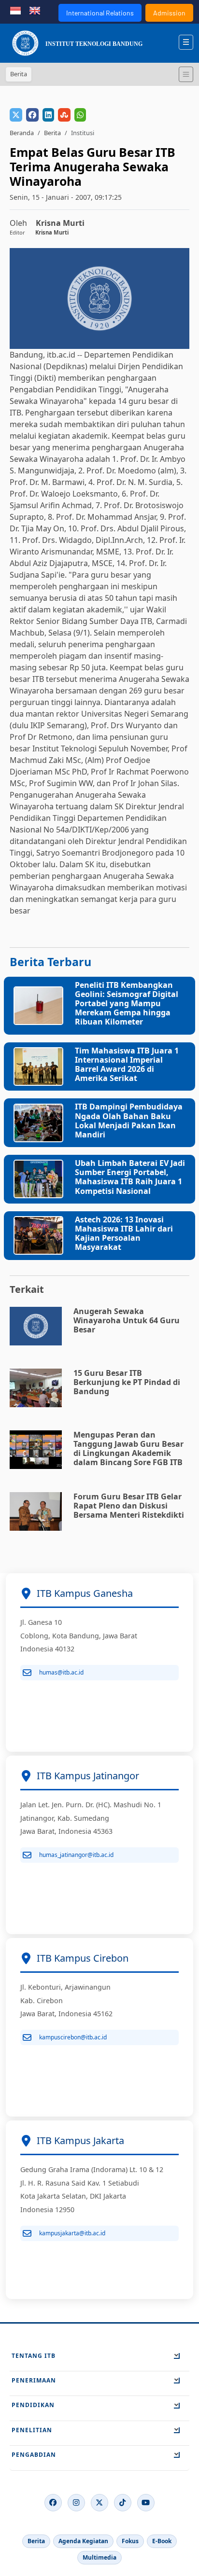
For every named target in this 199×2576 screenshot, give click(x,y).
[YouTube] (146, 2503)
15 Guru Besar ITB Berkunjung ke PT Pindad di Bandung (127, 1382)
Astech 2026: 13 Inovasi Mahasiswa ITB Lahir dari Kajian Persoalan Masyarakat (124, 1233)
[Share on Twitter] (16, 115)
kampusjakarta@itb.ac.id (72, 2233)
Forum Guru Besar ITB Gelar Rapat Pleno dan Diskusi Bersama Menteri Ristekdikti (129, 1506)
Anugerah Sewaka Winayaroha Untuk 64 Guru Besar (127, 1320)
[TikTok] (123, 2503)
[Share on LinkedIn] (48, 115)
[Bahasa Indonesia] (15, 10)
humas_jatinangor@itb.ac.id (76, 1855)
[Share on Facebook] (32, 115)
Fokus (130, 2541)
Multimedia (99, 2557)
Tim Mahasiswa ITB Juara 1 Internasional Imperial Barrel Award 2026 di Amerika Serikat (127, 1065)
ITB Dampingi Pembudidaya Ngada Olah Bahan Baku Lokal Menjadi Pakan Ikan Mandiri (129, 1121)
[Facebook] (53, 2503)
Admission (169, 13)
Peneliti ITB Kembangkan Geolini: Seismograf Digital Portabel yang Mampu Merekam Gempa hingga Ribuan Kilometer (127, 1004)
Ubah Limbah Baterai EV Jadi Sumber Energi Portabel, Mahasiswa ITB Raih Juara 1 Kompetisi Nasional (130, 1177)
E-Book (162, 2541)
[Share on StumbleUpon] (64, 115)
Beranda (22, 133)
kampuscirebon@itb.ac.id (73, 2037)
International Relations (100, 13)
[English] (35, 10)
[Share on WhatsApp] (80, 115)
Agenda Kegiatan (83, 2541)
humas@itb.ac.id (61, 1672)
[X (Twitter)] (99, 2503)
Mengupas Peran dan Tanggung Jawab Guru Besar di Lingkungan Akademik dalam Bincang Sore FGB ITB (128, 1449)
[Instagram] (76, 2503)
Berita (52, 133)
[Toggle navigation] (186, 74)
